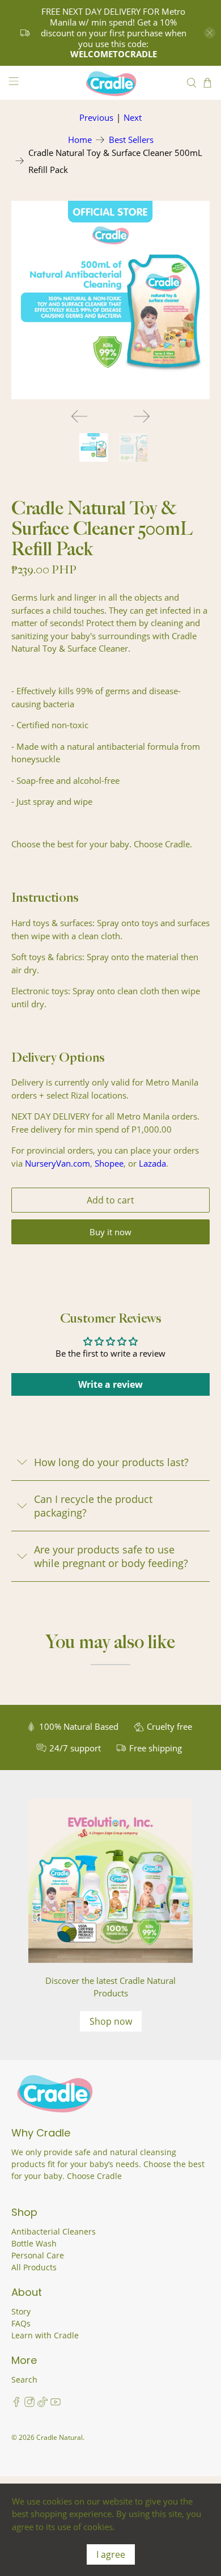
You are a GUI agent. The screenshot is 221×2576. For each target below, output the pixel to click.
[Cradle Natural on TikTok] (42, 2404)
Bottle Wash (34, 2243)
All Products (34, 2267)
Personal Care (38, 2255)
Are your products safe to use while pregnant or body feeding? (111, 1556)
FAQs (21, 2323)
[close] (210, 33)
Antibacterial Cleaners (54, 2231)
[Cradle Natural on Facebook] (16, 2404)
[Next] (142, 416)
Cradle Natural (59, 2437)
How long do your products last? (111, 1462)
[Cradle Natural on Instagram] (29, 2404)
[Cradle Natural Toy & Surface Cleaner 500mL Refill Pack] (111, 300)
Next (133, 117)
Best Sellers (131, 140)
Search (24, 2379)
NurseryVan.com (58, 1163)
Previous (96, 117)
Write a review (110, 1384)
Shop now (111, 2021)
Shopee (109, 1163)
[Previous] (79, 416)
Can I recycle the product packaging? (93, 1506)
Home (80, 140)
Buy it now (110, 1232)
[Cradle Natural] (111, 83)
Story (21, 2311)
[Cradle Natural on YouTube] (56, 2404)
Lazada (152, 1163)
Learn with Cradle (45, 2335)
